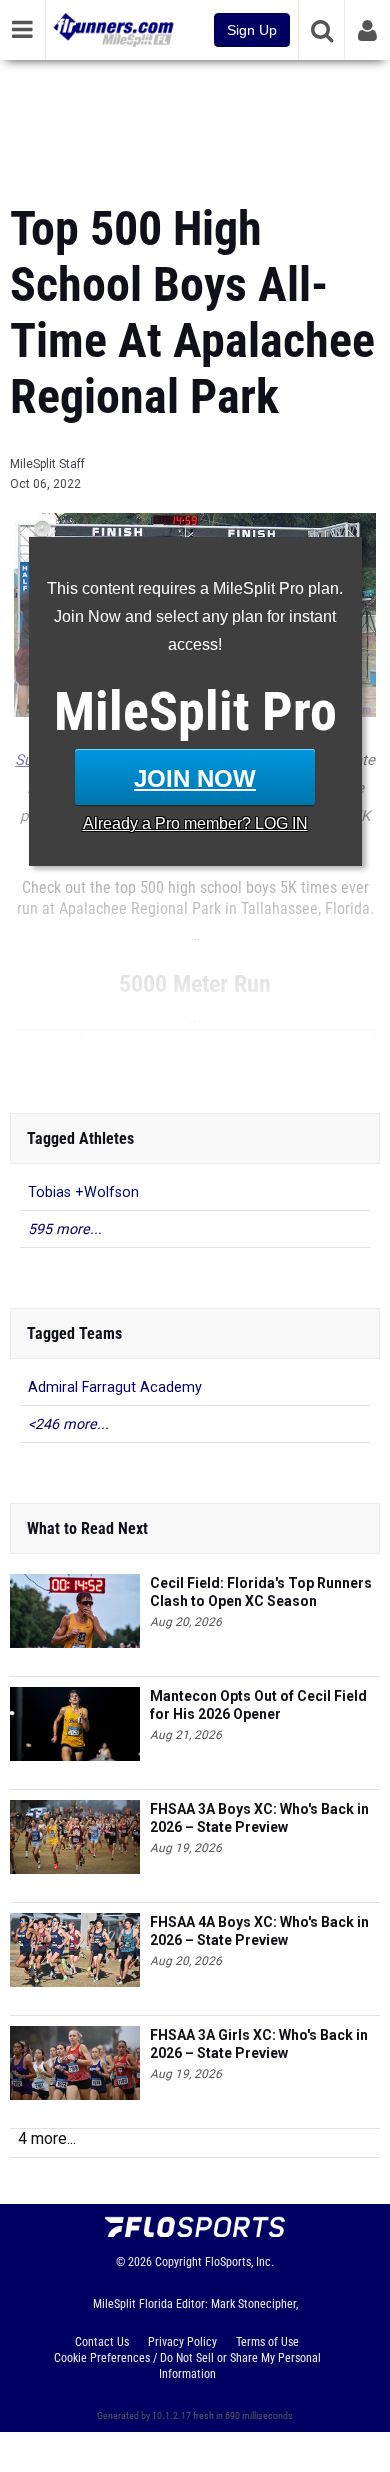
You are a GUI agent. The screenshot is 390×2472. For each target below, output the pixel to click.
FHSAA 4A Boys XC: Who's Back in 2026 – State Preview (259, 1931)
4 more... (47, 2138)
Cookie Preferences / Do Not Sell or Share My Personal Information (187, 2366)
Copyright (178, 2262)
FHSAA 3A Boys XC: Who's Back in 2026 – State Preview (259, 1818)
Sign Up (252, 30)
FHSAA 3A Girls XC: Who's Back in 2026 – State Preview (259, 2044)
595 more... (65, 1229)
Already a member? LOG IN (195, 823)
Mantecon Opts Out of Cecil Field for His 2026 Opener (258, 1705)
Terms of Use (267, 2342)
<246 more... (68, 1424)
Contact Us (102, 2342)
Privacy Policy (182, 2342)
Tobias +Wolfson (83, 1192)
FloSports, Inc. (239, 2262)
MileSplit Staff (47, 464)
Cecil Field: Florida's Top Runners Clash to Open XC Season (261, 1592)
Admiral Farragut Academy (115, 1387)
